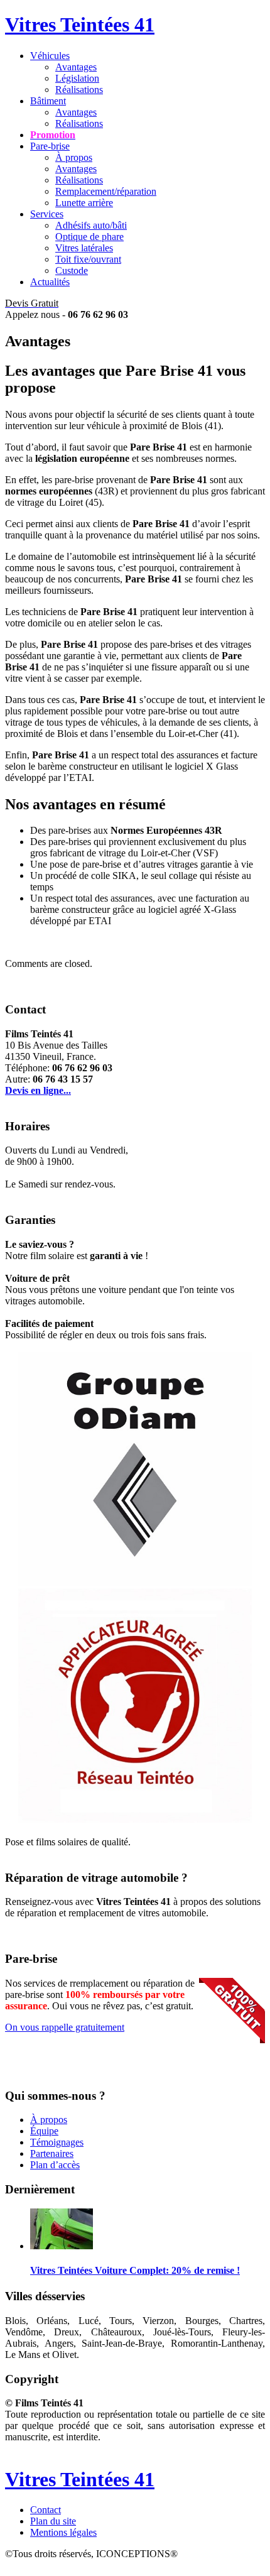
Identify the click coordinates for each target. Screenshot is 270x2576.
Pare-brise (50, 146)
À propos (74, 157)
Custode (72, 270)
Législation (77, 78)
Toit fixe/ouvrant (88, 259)
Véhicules (50, 56)
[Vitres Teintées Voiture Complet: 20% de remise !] (62, 2246)
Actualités (50, 282)
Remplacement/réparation (106, 191)
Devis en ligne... (38, 1090)
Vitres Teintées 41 (80, 25)
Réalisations (79, 90)
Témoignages (57, 2142)
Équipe (44, 2131)
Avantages (76, 67)
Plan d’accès (55, 2165)
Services (47, 214)
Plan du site (53, 2521)
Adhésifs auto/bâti (91, 225)
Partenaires (52, 2153)
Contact (46, 2510)
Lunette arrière (84, 203)
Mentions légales (63, 2532)
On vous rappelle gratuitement (65, 2027)
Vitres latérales (84, 248)
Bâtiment (48, 101)
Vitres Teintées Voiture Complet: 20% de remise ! (135, 2270)
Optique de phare (89, 237)
